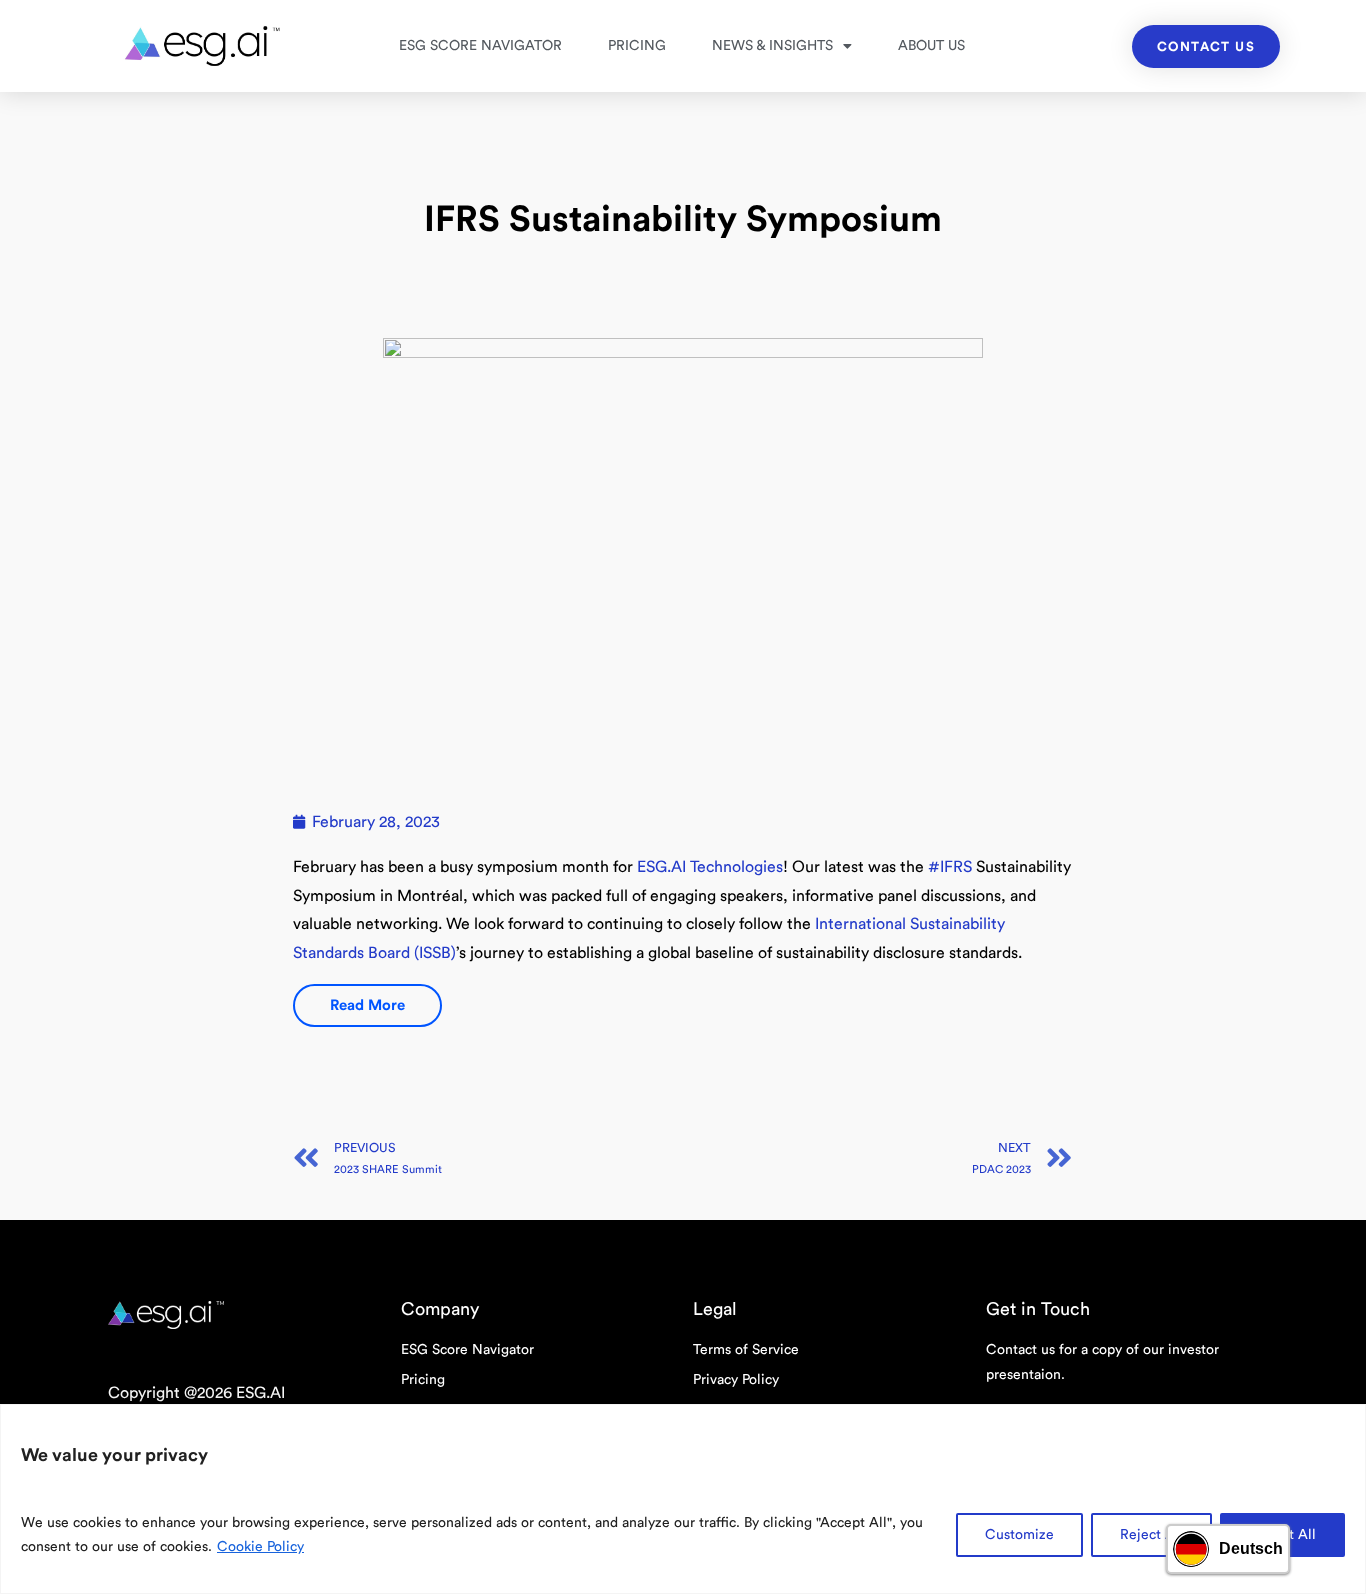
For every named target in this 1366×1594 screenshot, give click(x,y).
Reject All (1151, 1535)
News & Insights (772, 46)
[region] (683, 1499)
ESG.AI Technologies (710, 867)
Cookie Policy (260, 1547)
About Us (931, 46)
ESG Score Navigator (480, 46)
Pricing (637, 46)
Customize (1019, 1535)
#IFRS (950, 867)
